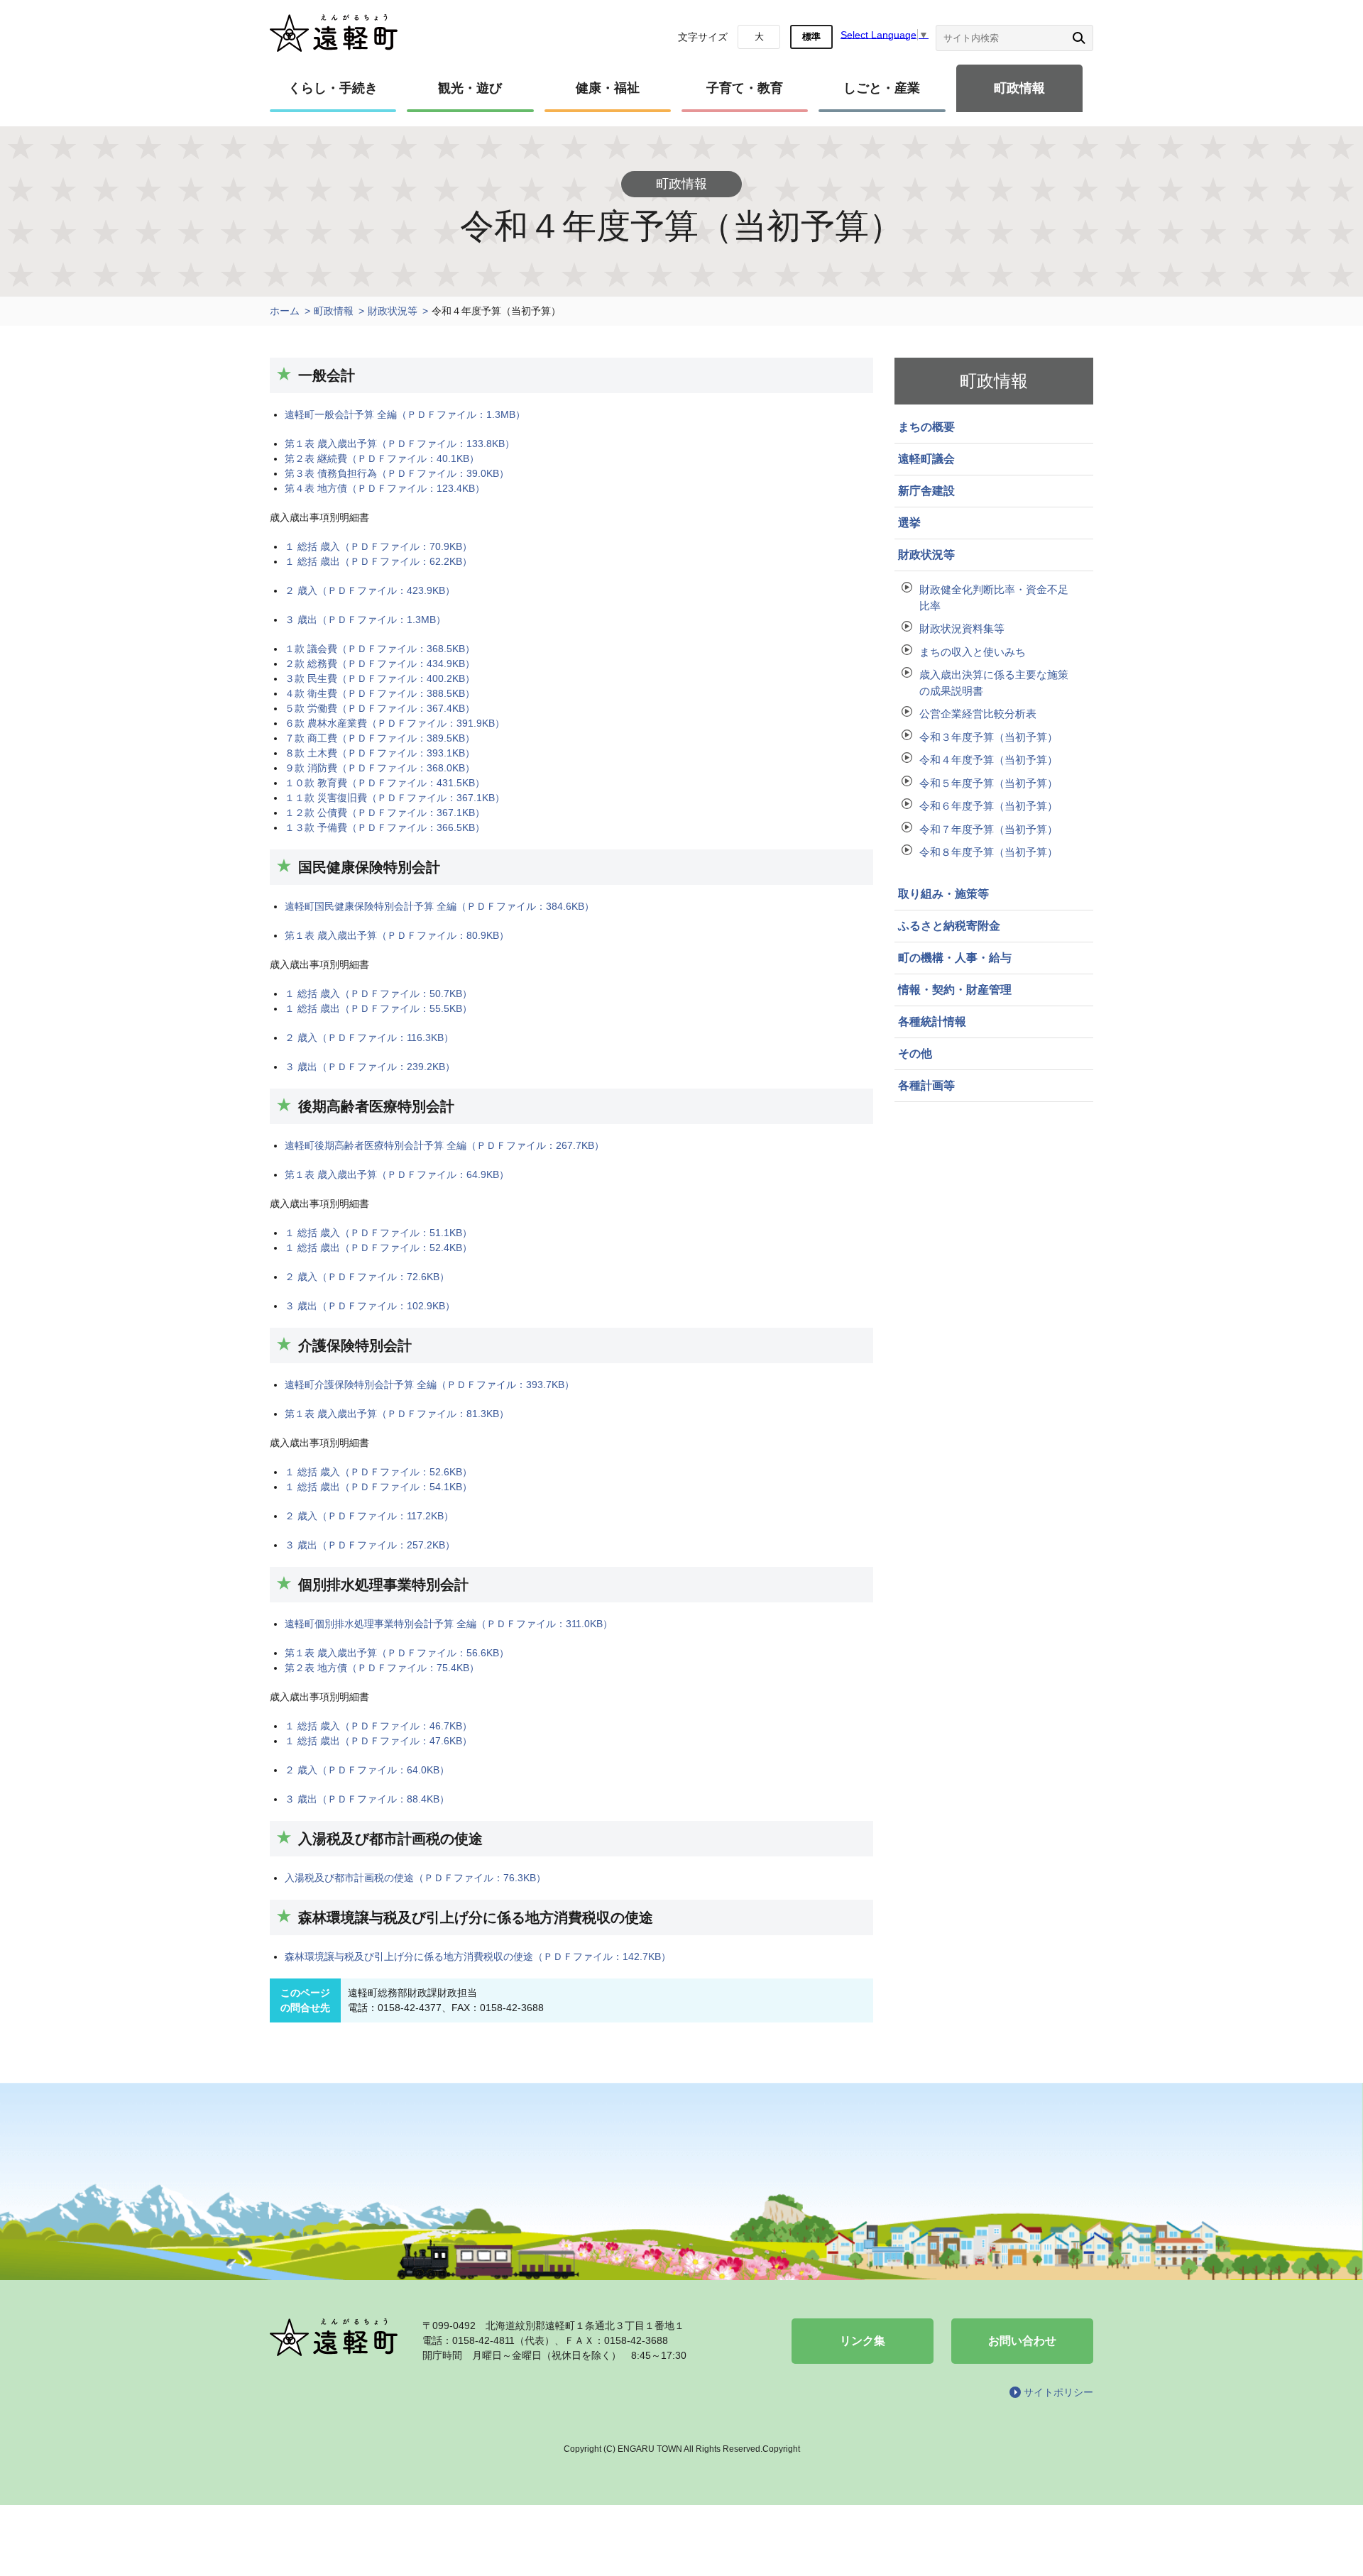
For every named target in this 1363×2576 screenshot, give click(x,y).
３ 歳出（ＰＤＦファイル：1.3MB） (365, 620)
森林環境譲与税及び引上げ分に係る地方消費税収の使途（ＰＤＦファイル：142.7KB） (478, 1956)
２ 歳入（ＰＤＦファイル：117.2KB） (369, 1516)
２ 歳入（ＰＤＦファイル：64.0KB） (367, 1770)
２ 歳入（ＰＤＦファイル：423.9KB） (370, 590)
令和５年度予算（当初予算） (989, 783)
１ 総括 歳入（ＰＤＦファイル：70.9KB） (378, 546)
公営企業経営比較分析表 (978, 714)
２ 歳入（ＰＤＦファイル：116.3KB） (369, 1037)
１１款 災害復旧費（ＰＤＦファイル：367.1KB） (395, 798)
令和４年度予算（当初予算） (989, 760)
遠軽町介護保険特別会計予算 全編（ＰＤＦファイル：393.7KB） (429, 1385)
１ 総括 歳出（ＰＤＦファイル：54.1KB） (378, 1487)
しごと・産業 (882, 88)
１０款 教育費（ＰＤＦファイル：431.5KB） (385, 783)
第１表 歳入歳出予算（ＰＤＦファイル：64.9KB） (397, 1174)
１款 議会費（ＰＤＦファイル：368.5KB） (380, 649)
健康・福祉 (608, 88)
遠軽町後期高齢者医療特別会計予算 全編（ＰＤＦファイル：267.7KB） (444, 1145)
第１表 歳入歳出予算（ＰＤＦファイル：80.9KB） (397, 935)
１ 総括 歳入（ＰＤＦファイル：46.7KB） (378, 1726)
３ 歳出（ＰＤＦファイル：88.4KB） (367, 1799)
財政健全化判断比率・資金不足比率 (994, 598)
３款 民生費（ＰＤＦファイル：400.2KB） (380, 678)
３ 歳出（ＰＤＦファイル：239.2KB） (370, 1067)
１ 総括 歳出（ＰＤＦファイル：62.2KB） (378, 561)
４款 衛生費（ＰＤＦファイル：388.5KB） (380, 693)
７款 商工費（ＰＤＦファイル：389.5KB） (380, 738)
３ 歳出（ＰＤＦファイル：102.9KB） (370, 1306)
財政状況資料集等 (962, 628)
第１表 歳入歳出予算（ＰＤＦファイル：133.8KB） (400, 444)
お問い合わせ (1022, 2341)
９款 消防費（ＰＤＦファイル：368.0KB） (380, 768)
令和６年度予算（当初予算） (989, 806)
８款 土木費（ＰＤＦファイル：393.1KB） (380, 753)
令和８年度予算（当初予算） (989, 852)
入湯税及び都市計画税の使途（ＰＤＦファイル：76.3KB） (415, 1878)
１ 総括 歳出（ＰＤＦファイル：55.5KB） (378, 1008)
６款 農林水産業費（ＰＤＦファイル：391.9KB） (395, 723)
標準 (811, 37)
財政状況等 (393, 311)
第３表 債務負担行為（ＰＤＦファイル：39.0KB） (397, 473)
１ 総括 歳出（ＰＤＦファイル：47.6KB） (378, 1741)
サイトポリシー (1058, 2392)
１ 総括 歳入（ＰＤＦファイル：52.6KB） (378, 1472)
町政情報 (1019, 88)
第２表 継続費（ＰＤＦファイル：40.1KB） (382, 458)
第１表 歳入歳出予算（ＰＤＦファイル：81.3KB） (397, 1414)
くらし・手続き (333, 88)
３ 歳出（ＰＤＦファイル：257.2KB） (370, 1545)
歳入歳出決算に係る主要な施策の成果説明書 (994, 683)
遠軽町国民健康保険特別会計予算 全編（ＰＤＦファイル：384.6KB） (439, 906)
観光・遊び (470, 88)
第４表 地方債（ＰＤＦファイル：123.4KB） (385, 488)
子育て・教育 (745, 88)
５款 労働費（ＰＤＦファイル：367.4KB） (380, 708)
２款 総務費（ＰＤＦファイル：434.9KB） (380, 664)
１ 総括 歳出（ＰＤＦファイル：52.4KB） (378, 1248)
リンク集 (863, 2341)
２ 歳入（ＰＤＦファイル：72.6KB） (367, 1277)
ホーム (285, 311)
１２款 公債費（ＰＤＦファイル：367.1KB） (385, 813)
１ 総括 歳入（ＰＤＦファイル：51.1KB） (378, 1233)
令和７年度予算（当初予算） (989, 829)
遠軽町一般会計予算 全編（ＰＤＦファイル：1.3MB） (405, 414)
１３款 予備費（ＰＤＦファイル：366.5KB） (385, 827)
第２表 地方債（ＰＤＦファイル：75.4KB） (382, 1668)
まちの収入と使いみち (973, 652)
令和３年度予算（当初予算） (989, 737)
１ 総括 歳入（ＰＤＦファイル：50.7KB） (378, 993)
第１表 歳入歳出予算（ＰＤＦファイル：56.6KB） (397, 1653)
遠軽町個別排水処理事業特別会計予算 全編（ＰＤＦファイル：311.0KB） (449, 1624)
